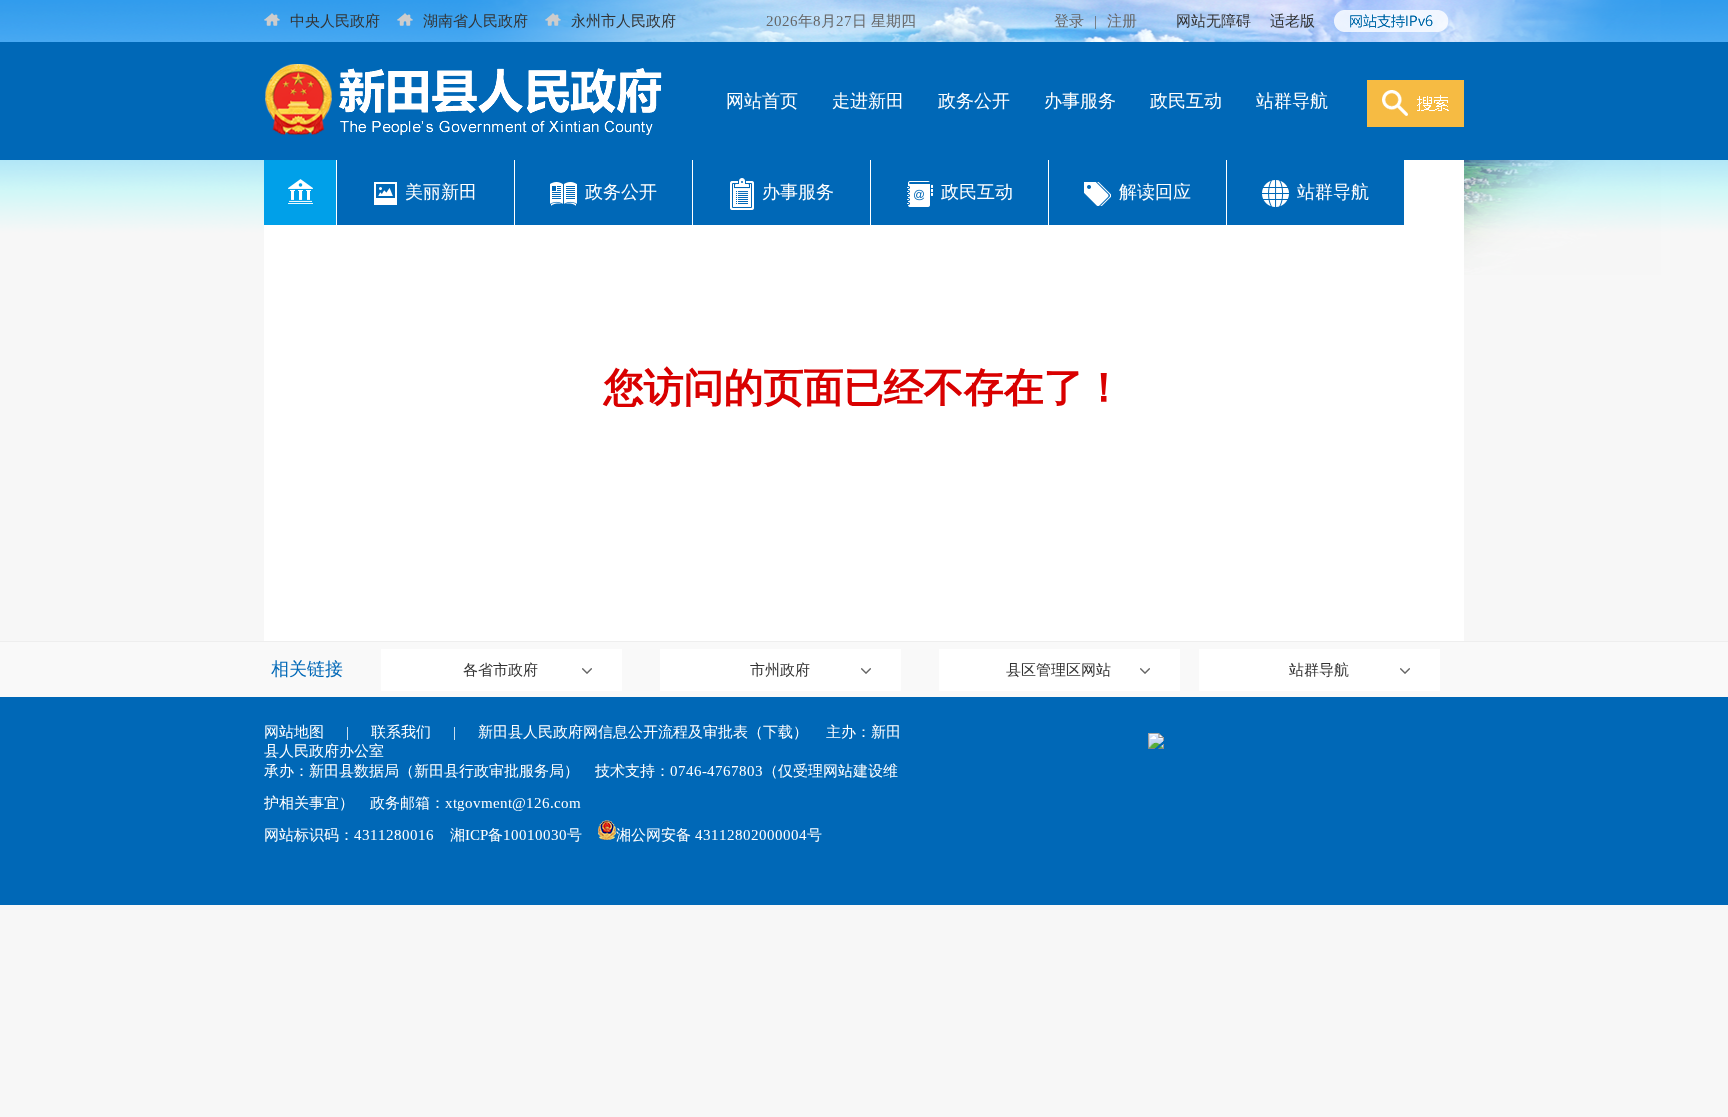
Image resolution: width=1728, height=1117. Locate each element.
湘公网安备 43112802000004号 (719, 835)
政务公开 (974, 101)
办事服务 (1080, 101)
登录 (1069, 21)
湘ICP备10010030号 (516, 835)
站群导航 (1292, 101)
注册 (1122, 21)
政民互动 (1186, 101)
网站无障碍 (1213, 21)
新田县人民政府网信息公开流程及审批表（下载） (643, 732)
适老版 (1292, 21)
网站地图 (294, 732)
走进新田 (868, 101)
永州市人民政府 (623, 21)
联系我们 (401, 732)
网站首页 (762, 101)
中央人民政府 (335, 21)
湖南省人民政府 (475, 21)
